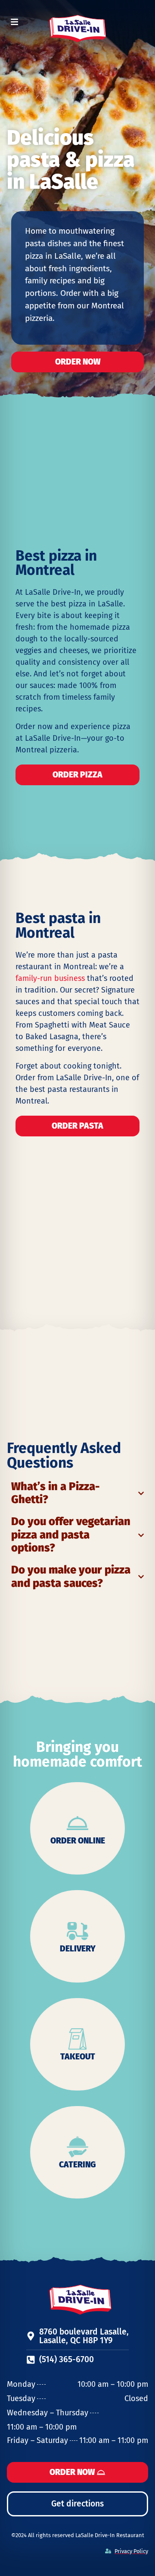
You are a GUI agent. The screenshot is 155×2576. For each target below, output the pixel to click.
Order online (78, 1841)
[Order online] (77, 1823)
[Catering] (77, 2147)
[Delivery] (77, 1931)
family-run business (50, 978)
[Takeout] (77, 2039)
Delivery (78, 1949)
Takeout (78, 2057)
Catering (77, 2165)
